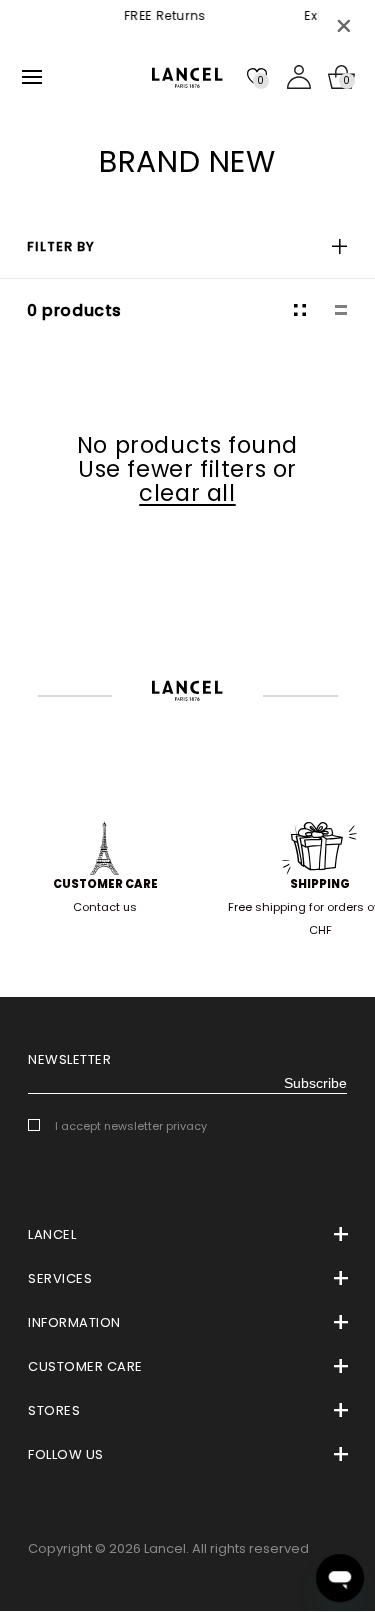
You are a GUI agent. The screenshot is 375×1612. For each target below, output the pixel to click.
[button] (187, 246)
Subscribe (315, 1083)
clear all (187, 493)
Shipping (320, 884)
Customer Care (105, 884)
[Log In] (299, 77)
